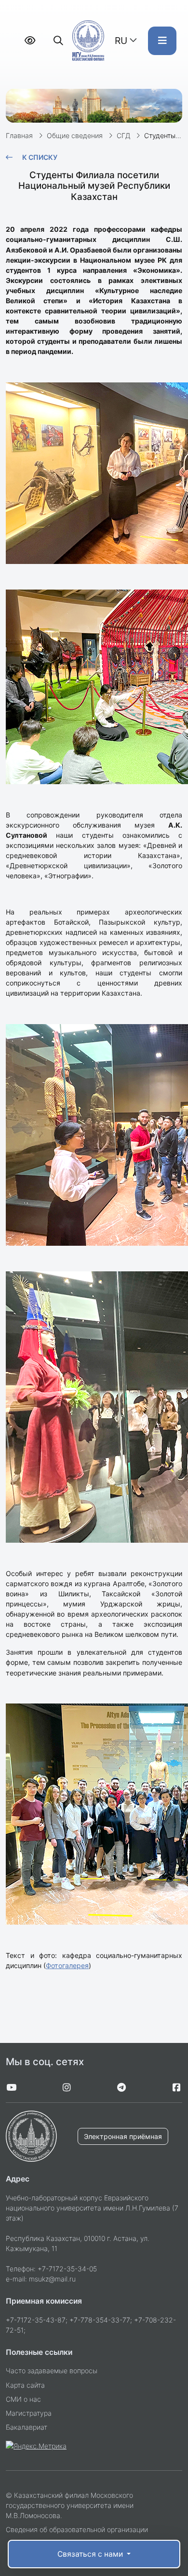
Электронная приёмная (123, 2136)
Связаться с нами (91, 2554)
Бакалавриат (27, 2427)
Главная (19, 135)
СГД (123, 135)
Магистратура (29, 2413)
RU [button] (121, 41)
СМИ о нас (23, 2399)
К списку (40, 157)
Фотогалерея (67, 1965)
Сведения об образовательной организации (77, 2529)
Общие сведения (75, 135)
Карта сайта (25, 2385)
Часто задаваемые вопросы (52, 2371)
